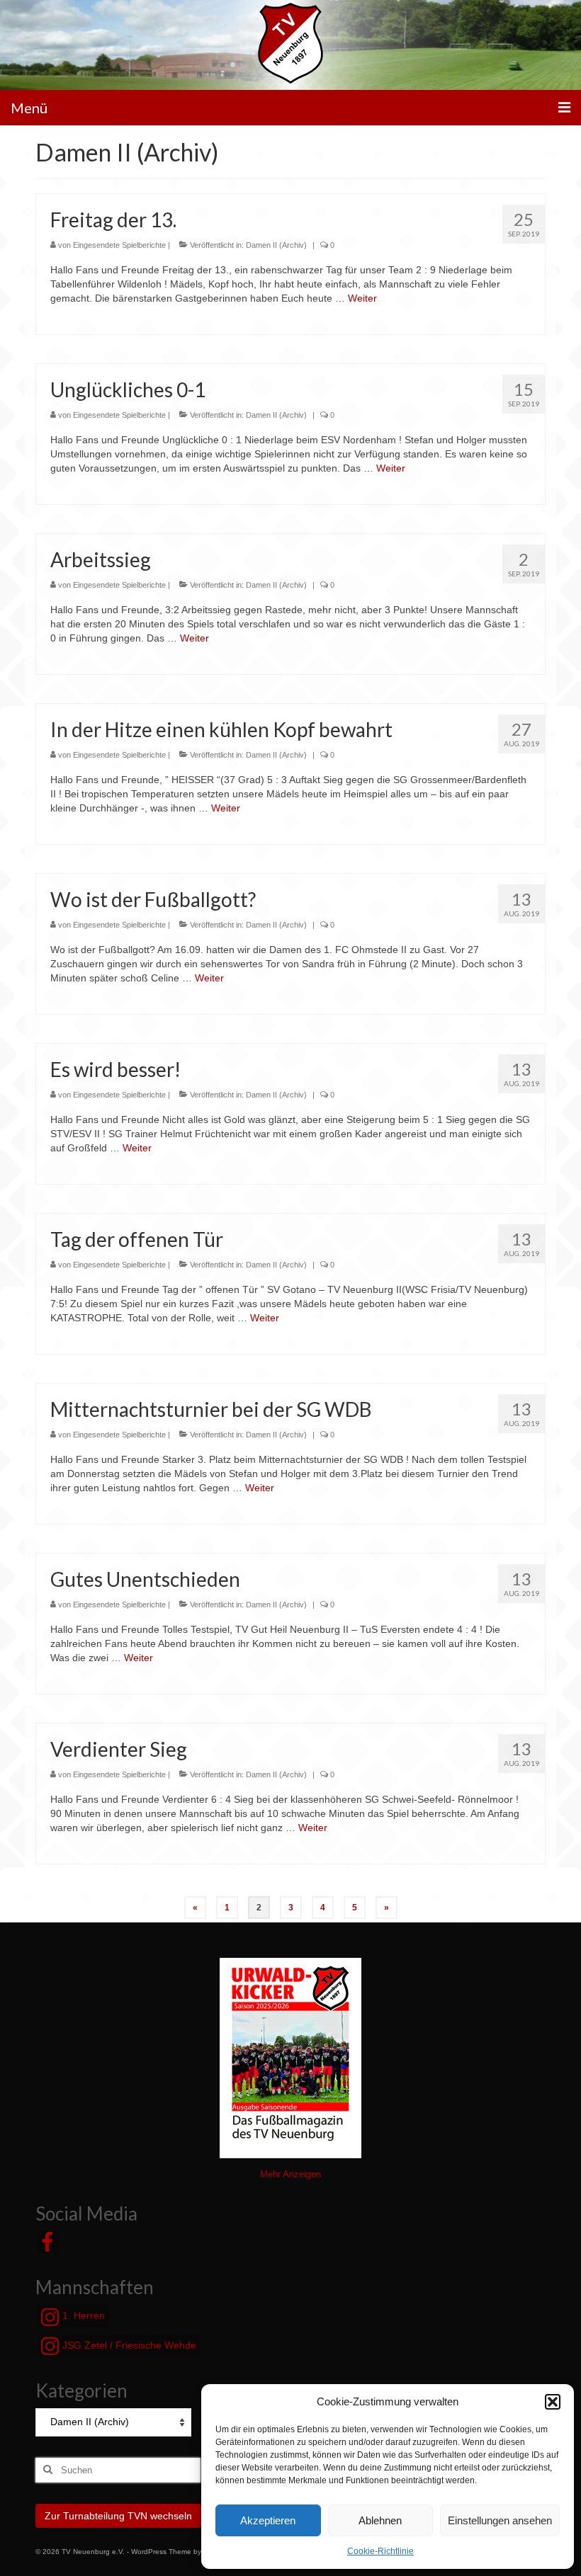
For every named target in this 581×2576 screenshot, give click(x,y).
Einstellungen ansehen (500, 2520)
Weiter (362, 298)
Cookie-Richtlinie (380, 2551)
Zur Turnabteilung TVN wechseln (118, 2516)
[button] (553, 2402)
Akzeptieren (268, 2520)
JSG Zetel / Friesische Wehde (128, 2345)
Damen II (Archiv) (276, 245)
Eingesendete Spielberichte (119, 245)
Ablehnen (380, 2520)
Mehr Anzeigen (290, 2174)
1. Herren (82, 2315)
